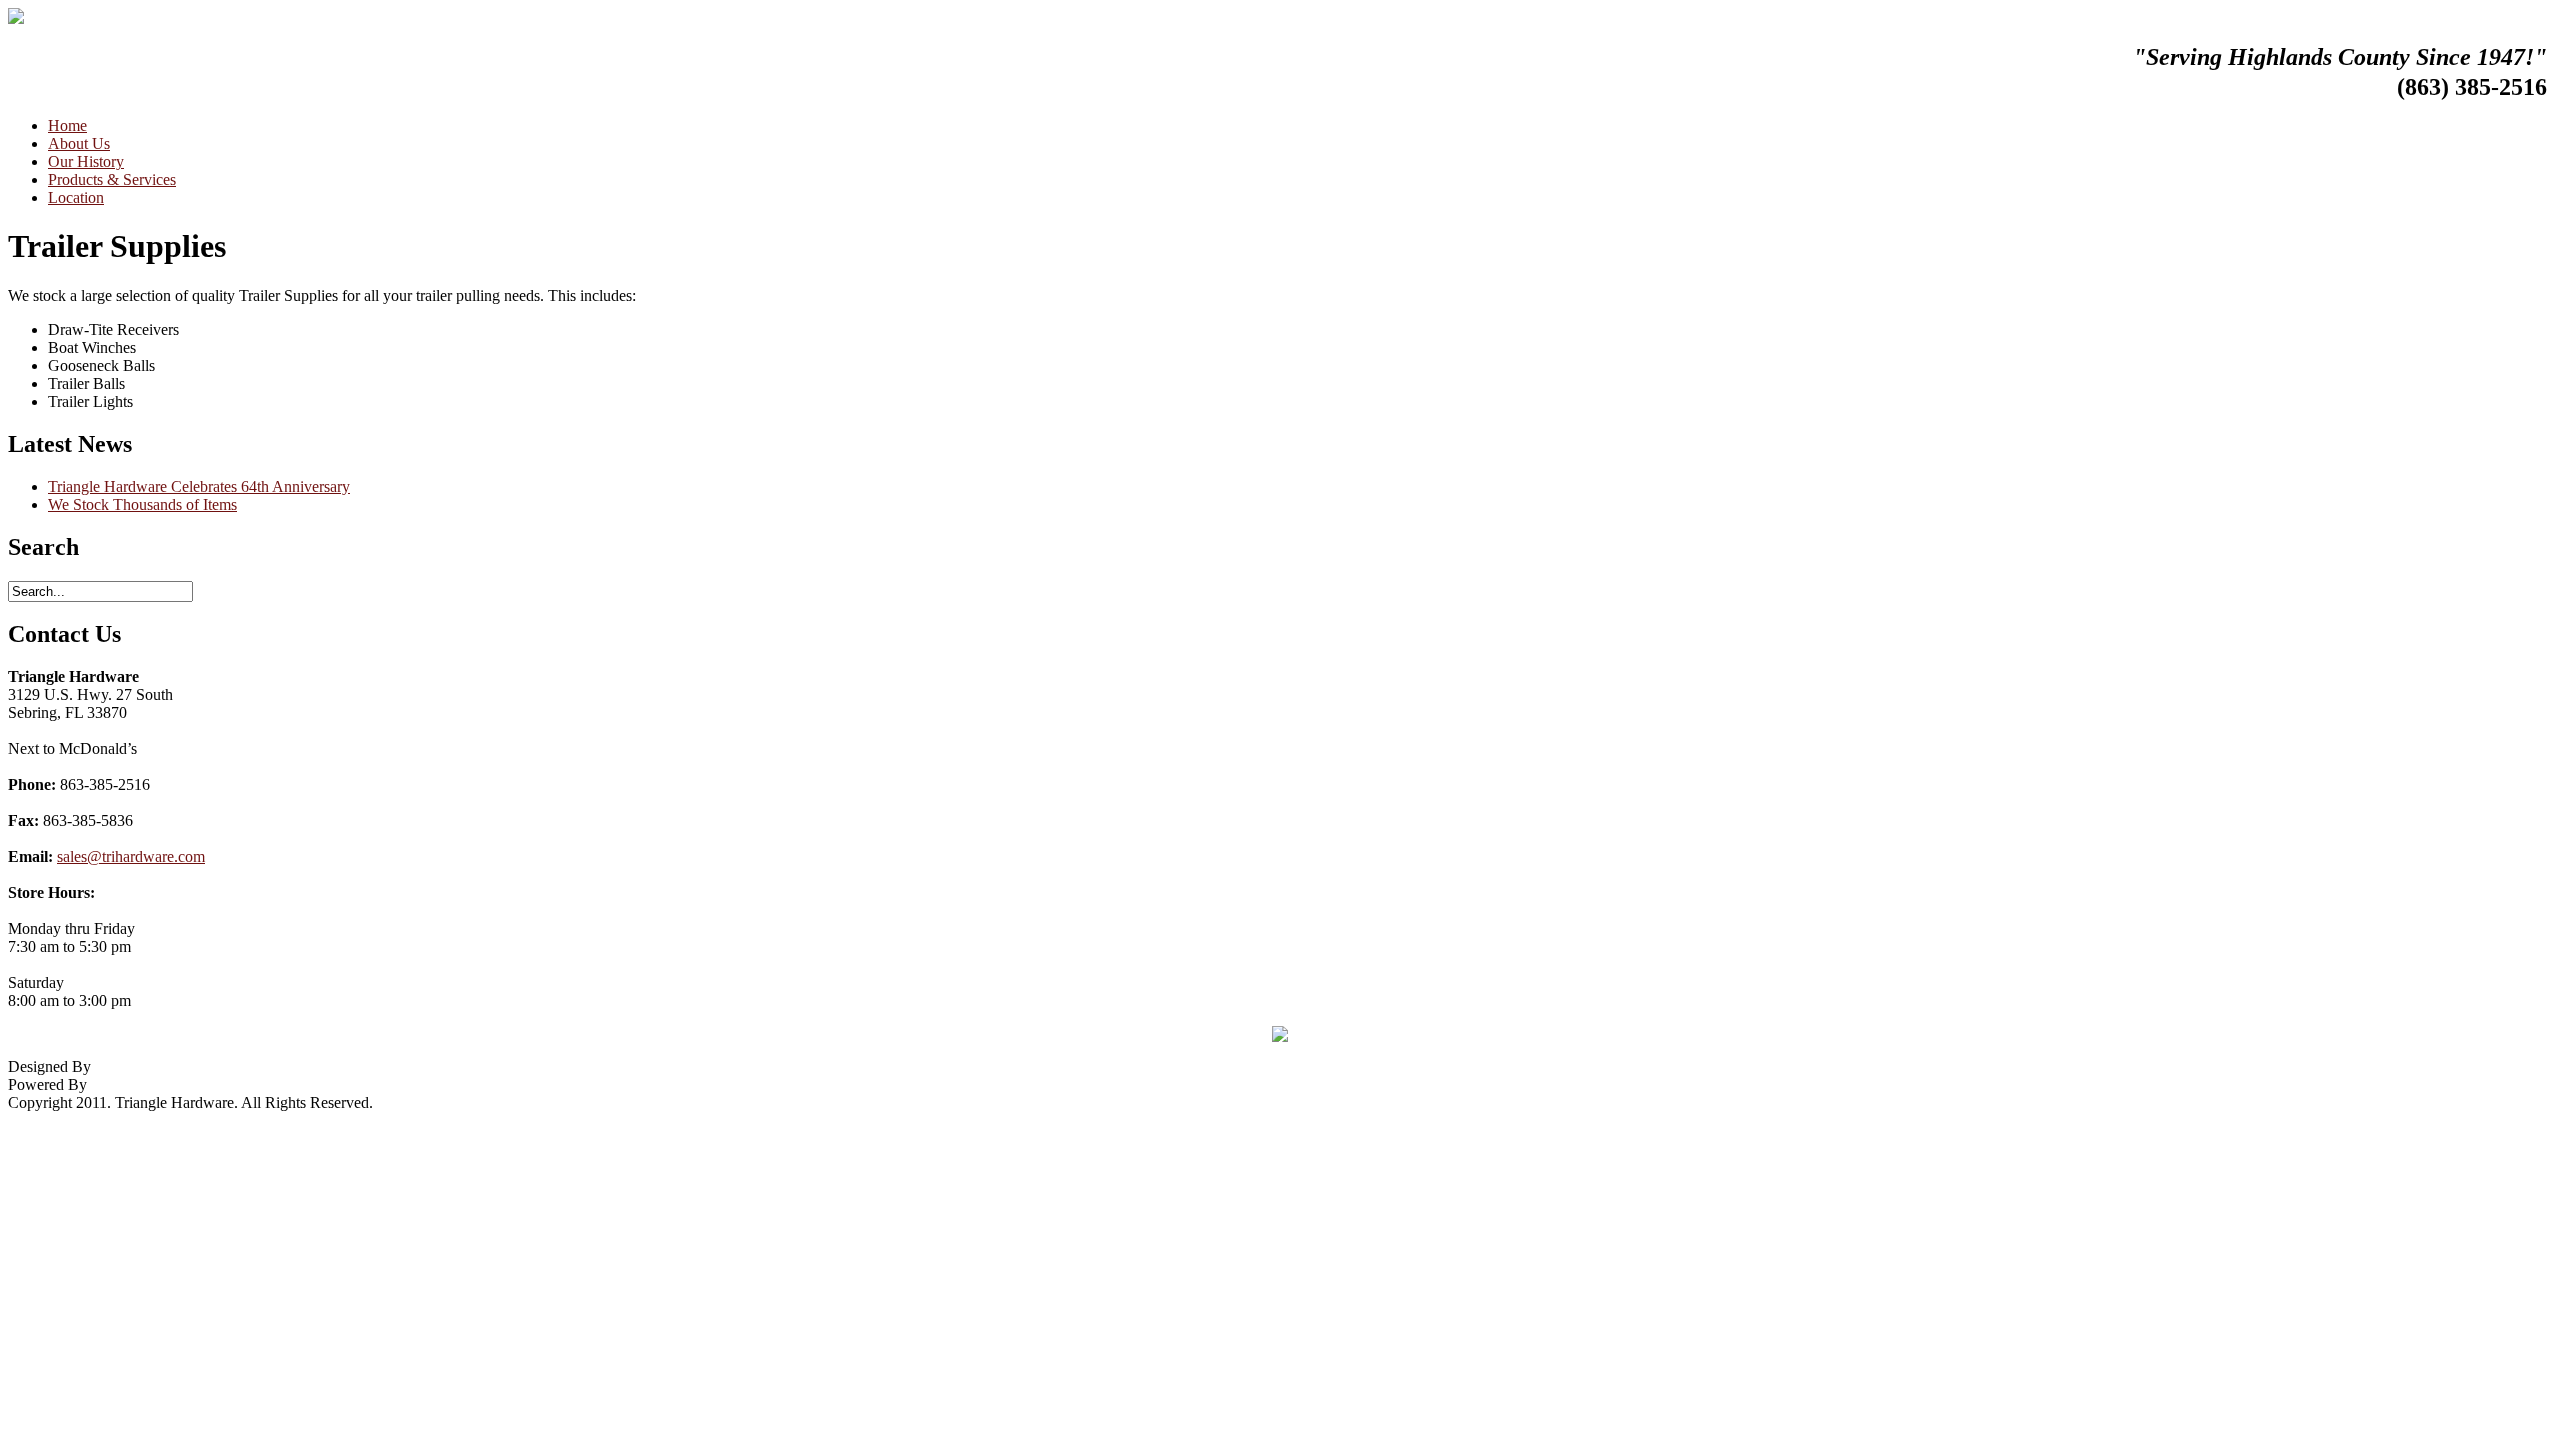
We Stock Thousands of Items (142, 504)
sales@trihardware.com (131, 856)
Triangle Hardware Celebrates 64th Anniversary (199, 486)
